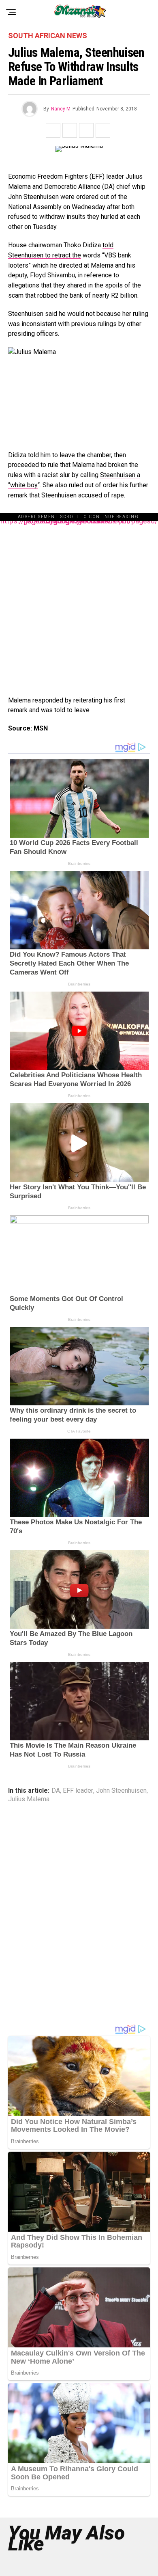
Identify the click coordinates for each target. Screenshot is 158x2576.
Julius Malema (29, 1799)
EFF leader (78, 1791)
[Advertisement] (79, 600)
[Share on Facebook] (53, 130)
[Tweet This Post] (70, 130)
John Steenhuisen (121, 1791)
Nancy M (61, 109)
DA (56, 1791)
